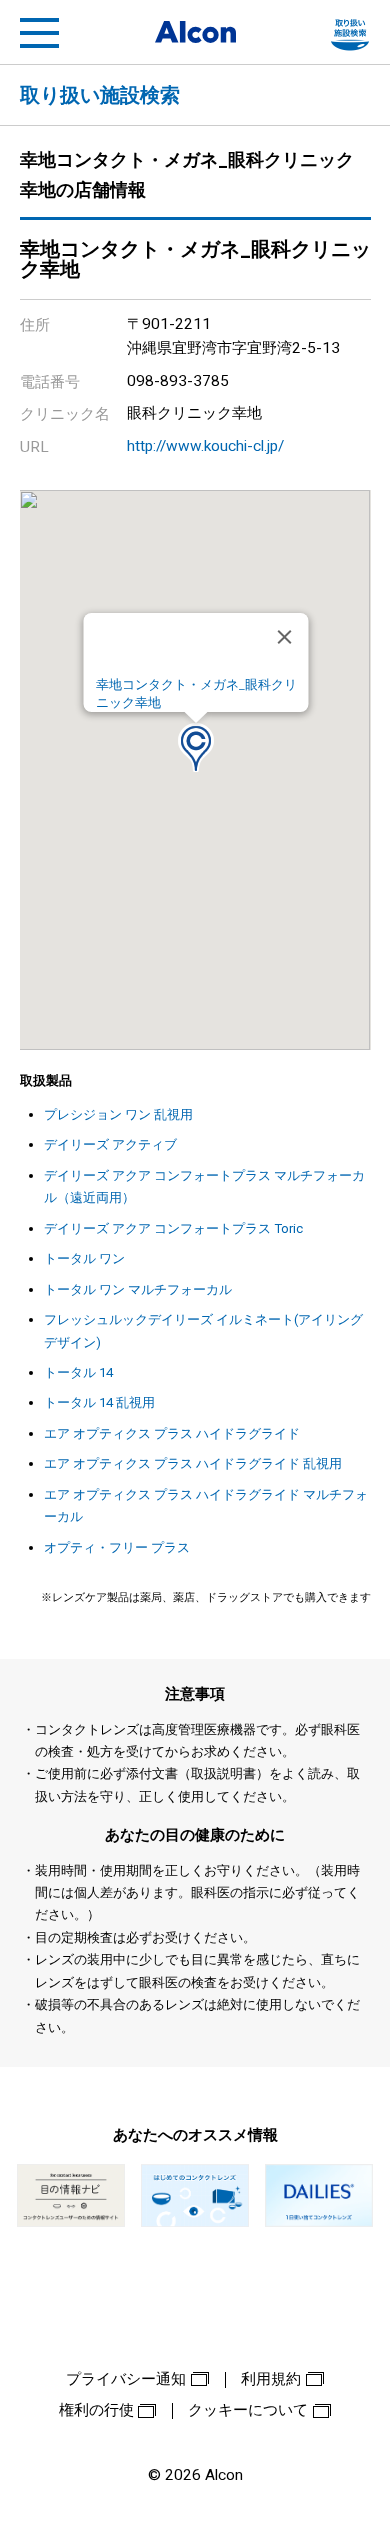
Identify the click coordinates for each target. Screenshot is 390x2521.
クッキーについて (248, 2410)
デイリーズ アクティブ (110, 1144)
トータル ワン (84, 1258)
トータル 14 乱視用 (99, 1402)
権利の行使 (96, 2410)
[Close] (285, 637)
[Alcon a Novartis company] (195, 32)
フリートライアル (350, 33)
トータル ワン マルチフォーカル (138, 1289)
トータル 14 (78, 1372)
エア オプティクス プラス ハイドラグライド (172, 1433)
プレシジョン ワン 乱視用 (118, 1114)
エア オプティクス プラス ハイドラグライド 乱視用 (193, 1463)
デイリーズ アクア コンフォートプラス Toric (173, 1228)
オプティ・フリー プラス (117, 1547)
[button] (196, 747)
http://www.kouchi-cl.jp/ (205, 446)
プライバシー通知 (126, 2379)
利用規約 (271, 2379)
